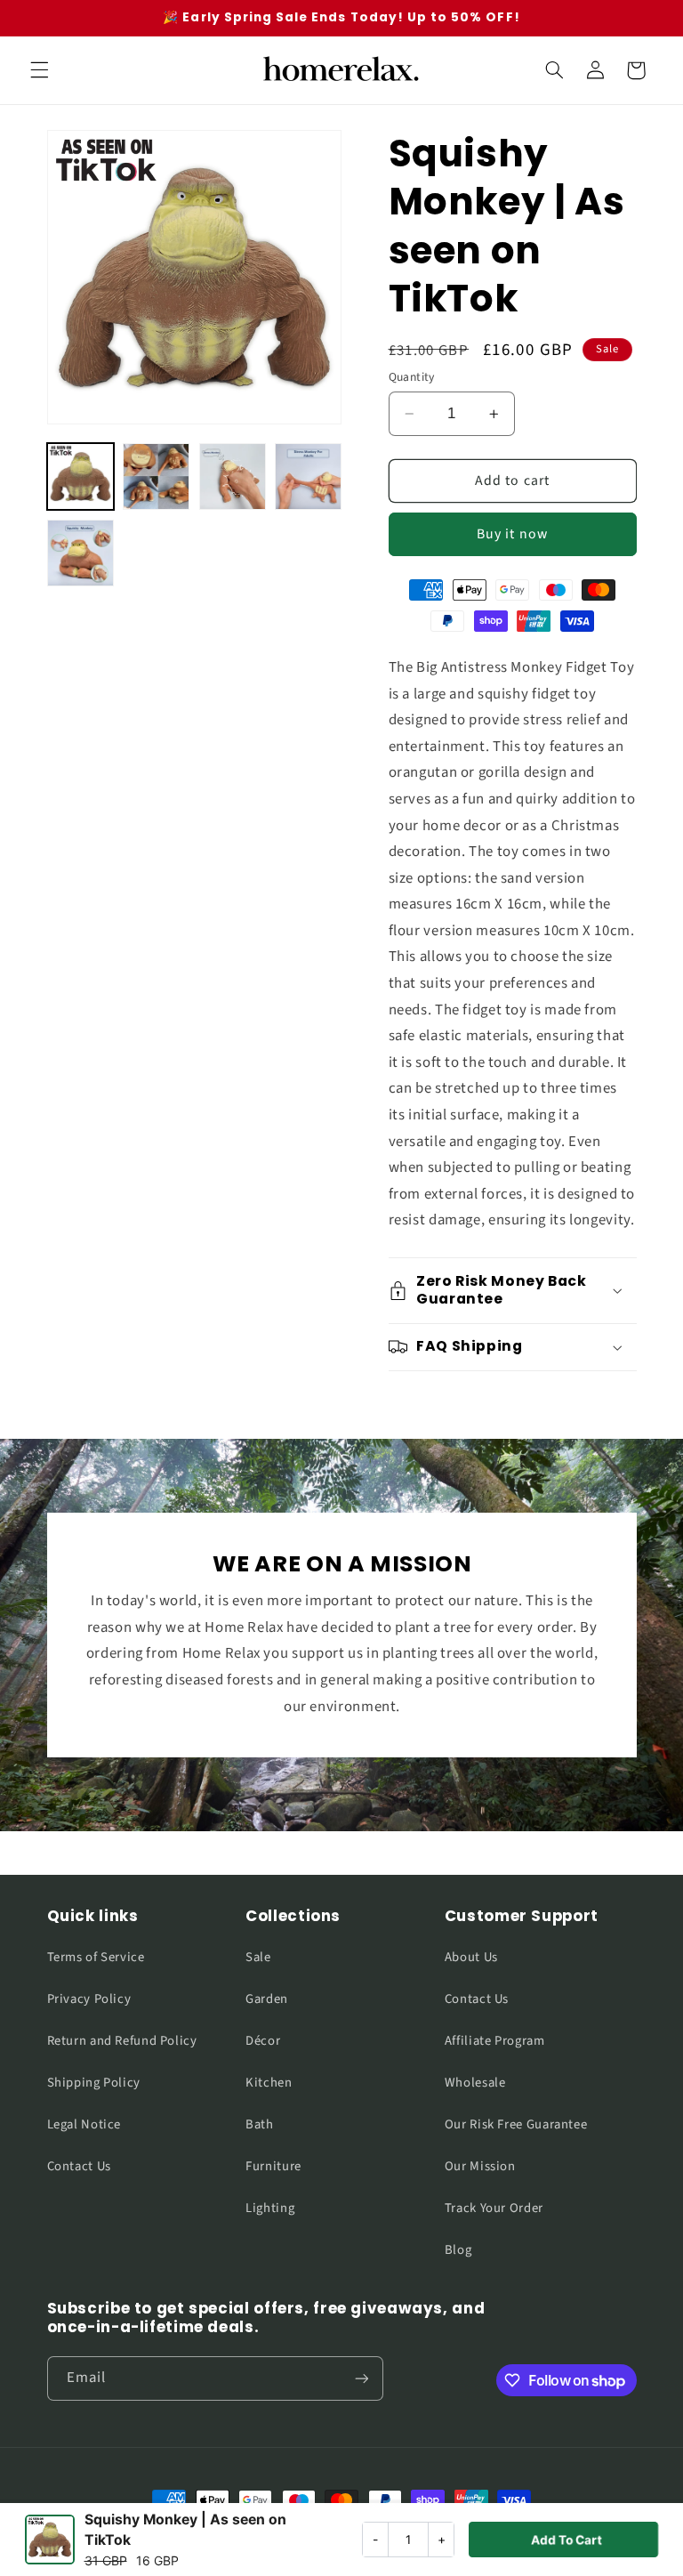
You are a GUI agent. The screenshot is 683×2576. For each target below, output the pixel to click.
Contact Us (79, 2166)
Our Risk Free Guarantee (516, 2124)
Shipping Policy (94, 2083)
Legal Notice (84, 2124)
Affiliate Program (495, 2041)
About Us (471, 1957)
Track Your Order (494, 2208)
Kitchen (269, 2083)
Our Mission (480, 2166)
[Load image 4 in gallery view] (308, 476)
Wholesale (475, 2083)
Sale (258, 1957)
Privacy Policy (89, 1999)
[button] (39, 70)
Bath (260, 2124)
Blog (458, 2250)
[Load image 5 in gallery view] (80, 553)
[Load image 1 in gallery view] (80, 476)
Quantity (412, 377)
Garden (267, 1999)
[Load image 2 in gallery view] (156, 476)
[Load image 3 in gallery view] (233, 476)
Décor (263, 2041)
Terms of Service (96, 1957)
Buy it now (512, 534)
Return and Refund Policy (122, 2041)
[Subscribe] (361, 2378)
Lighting (270, 2208)
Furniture (273, 2166)
